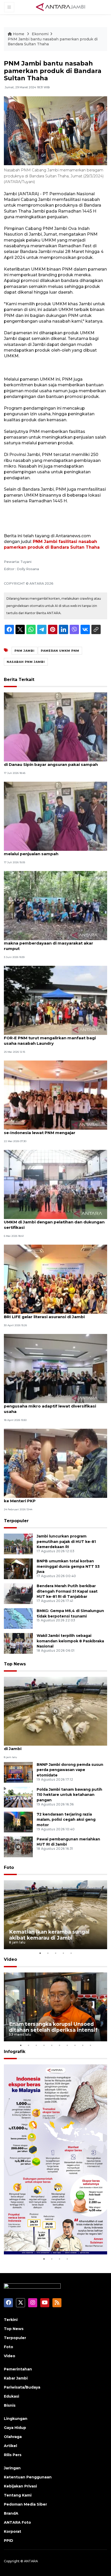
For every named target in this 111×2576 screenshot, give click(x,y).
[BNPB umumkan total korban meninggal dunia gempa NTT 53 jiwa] (18, 1568)
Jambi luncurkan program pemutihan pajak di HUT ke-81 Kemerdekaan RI (66, 1542)
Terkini (11, 2320)
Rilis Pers (13, 2455)
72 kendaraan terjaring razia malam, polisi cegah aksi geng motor (66, 1820)
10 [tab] (90, 2045)
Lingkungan (16, 2419)
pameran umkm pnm (60, 651)
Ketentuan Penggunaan (28, 2477)
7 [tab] (67, 2045)
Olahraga (13, 2437)
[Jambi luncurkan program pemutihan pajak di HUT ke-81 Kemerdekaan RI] (18, 1544)
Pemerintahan (18, 2369)
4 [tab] (63, 1953)
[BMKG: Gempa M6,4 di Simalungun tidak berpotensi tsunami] (18, 1618)
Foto (9, 1867)
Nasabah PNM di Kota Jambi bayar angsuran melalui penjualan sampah (50, 851)
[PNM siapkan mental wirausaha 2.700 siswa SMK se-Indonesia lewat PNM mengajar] (55, 1095)
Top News (15, 1664)
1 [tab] (40, 1953)
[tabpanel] (55, 1915)
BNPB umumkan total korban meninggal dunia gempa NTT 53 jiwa (68, 1566)
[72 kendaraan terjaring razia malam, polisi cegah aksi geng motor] (18, 1822)
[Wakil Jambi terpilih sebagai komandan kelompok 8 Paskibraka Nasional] (18, 1643)
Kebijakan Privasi (20, 2486)
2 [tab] (48, 1953)
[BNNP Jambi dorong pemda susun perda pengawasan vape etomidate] (18, 1772)
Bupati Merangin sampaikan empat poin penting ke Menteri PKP (54, 1498)
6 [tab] (59, 2045)
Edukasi (11, 2396)
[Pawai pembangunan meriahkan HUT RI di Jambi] (18, 1846)
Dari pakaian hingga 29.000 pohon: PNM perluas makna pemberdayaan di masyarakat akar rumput (54, 943)
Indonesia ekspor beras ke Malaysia (55, 2243)
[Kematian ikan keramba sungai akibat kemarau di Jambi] (55, 1711)
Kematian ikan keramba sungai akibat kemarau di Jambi (53, 1746)
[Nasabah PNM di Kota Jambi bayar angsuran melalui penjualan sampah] (55, 816)
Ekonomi (40, 34)
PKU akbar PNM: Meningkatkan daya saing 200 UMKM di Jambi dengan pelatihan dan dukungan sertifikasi (54, 1222)
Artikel (10, 2446)
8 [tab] (75, 2045)
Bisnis (10, 2405)
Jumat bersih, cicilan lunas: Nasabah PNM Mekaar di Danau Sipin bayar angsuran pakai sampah (55, 762)
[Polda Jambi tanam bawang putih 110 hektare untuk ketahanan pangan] (18, 1797)
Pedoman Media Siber (25, 2504)
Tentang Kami (18, 2495)
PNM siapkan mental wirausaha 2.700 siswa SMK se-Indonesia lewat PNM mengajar (54, 1130)
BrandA (11, 2513)
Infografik (15, 2052)
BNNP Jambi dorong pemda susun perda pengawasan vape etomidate (70, 1770)
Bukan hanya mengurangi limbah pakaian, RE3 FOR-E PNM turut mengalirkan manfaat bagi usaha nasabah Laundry (52, 1038)
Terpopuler (16, 1521)
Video (10, 1959)
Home (19, 34)
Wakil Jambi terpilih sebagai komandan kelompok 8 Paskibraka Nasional (70, 1641)
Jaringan (12, 2468)
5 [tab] (71, 1953)
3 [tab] (55, 1953)
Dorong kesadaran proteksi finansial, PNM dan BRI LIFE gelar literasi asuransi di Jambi (52, 1314)
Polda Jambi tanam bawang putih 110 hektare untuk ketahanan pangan (69, 1795)
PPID (9, 2541)
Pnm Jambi (25, 651)
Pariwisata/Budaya (22, 2387)
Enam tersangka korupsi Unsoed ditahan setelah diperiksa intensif (53, 2027)
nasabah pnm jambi (26, 662)
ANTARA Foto (17, 2522)
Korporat (13, 2531)
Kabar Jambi (16, 2378)
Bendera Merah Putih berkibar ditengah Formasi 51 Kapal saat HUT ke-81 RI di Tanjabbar (67, 1591)
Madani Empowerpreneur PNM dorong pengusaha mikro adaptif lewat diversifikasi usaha (50, 1406)
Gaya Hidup (15, 2428)
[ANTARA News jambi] (60, 7)
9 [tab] (83, 2045)
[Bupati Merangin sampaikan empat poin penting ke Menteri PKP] (55, 1463)
